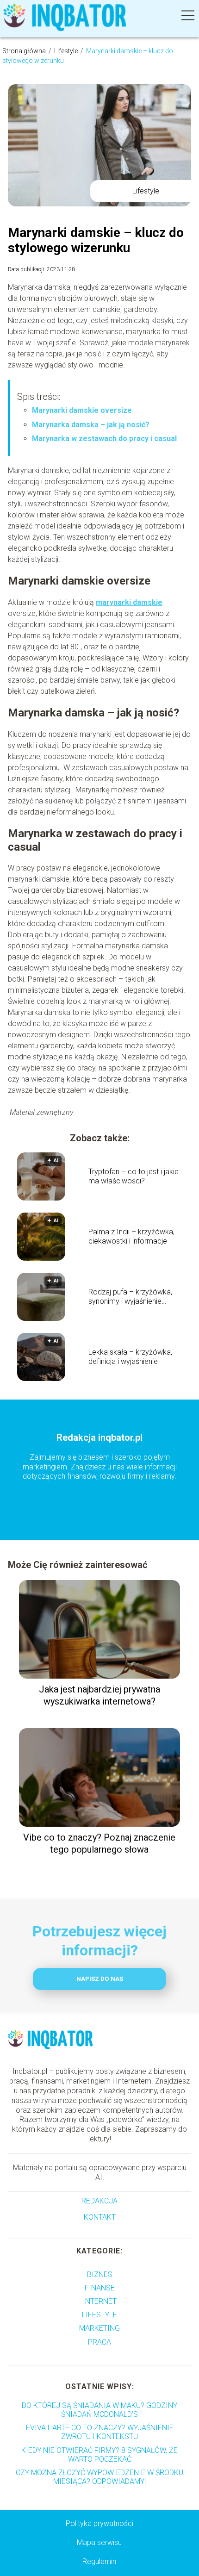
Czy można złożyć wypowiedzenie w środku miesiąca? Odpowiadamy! (99, 2477)
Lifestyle (67, 51)
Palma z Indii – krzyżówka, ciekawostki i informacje (131, 1237)
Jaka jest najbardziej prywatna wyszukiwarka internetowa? (99, 1695)
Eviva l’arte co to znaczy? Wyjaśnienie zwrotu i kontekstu (100, 2432)
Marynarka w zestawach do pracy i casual (104, 439)
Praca (99, 2342)
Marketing (99, 2328)
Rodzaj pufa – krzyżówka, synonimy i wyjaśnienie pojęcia (130, 1297)
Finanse (100, 2288)
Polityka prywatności (99, 2523)
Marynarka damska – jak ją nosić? (91, 425)
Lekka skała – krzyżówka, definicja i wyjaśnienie (130, 1357)
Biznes (100, 2274)
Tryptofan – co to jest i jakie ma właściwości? (134, 1176)
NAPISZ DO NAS (100, 1979)
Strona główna (25, 51)
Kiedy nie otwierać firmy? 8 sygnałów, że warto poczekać (99, 2455)
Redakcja (99, 2201)
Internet (100, 2301)
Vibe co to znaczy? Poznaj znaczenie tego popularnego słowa (99, 1843)
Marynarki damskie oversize (82, 410)
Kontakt (100, 2217)
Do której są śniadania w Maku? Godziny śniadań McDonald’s (99, 2410)
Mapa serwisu (99, 2542)
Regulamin (99, 2561)
